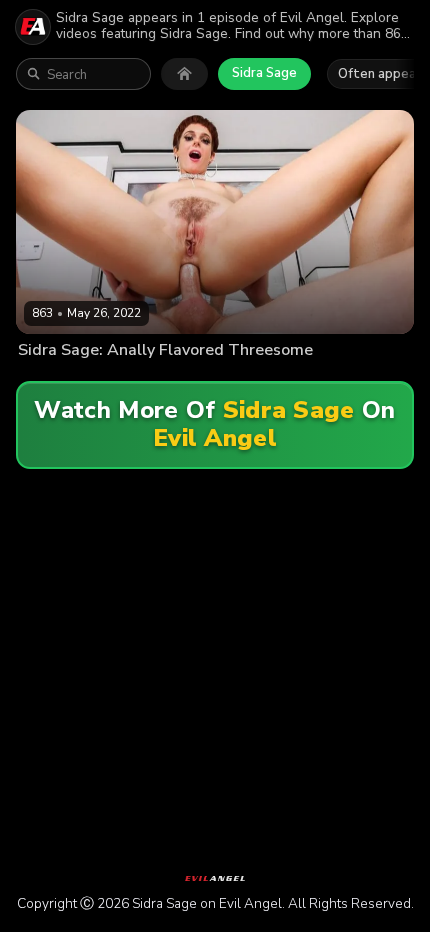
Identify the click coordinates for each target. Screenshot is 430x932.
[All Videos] (184, 74)
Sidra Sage (264, 73)
